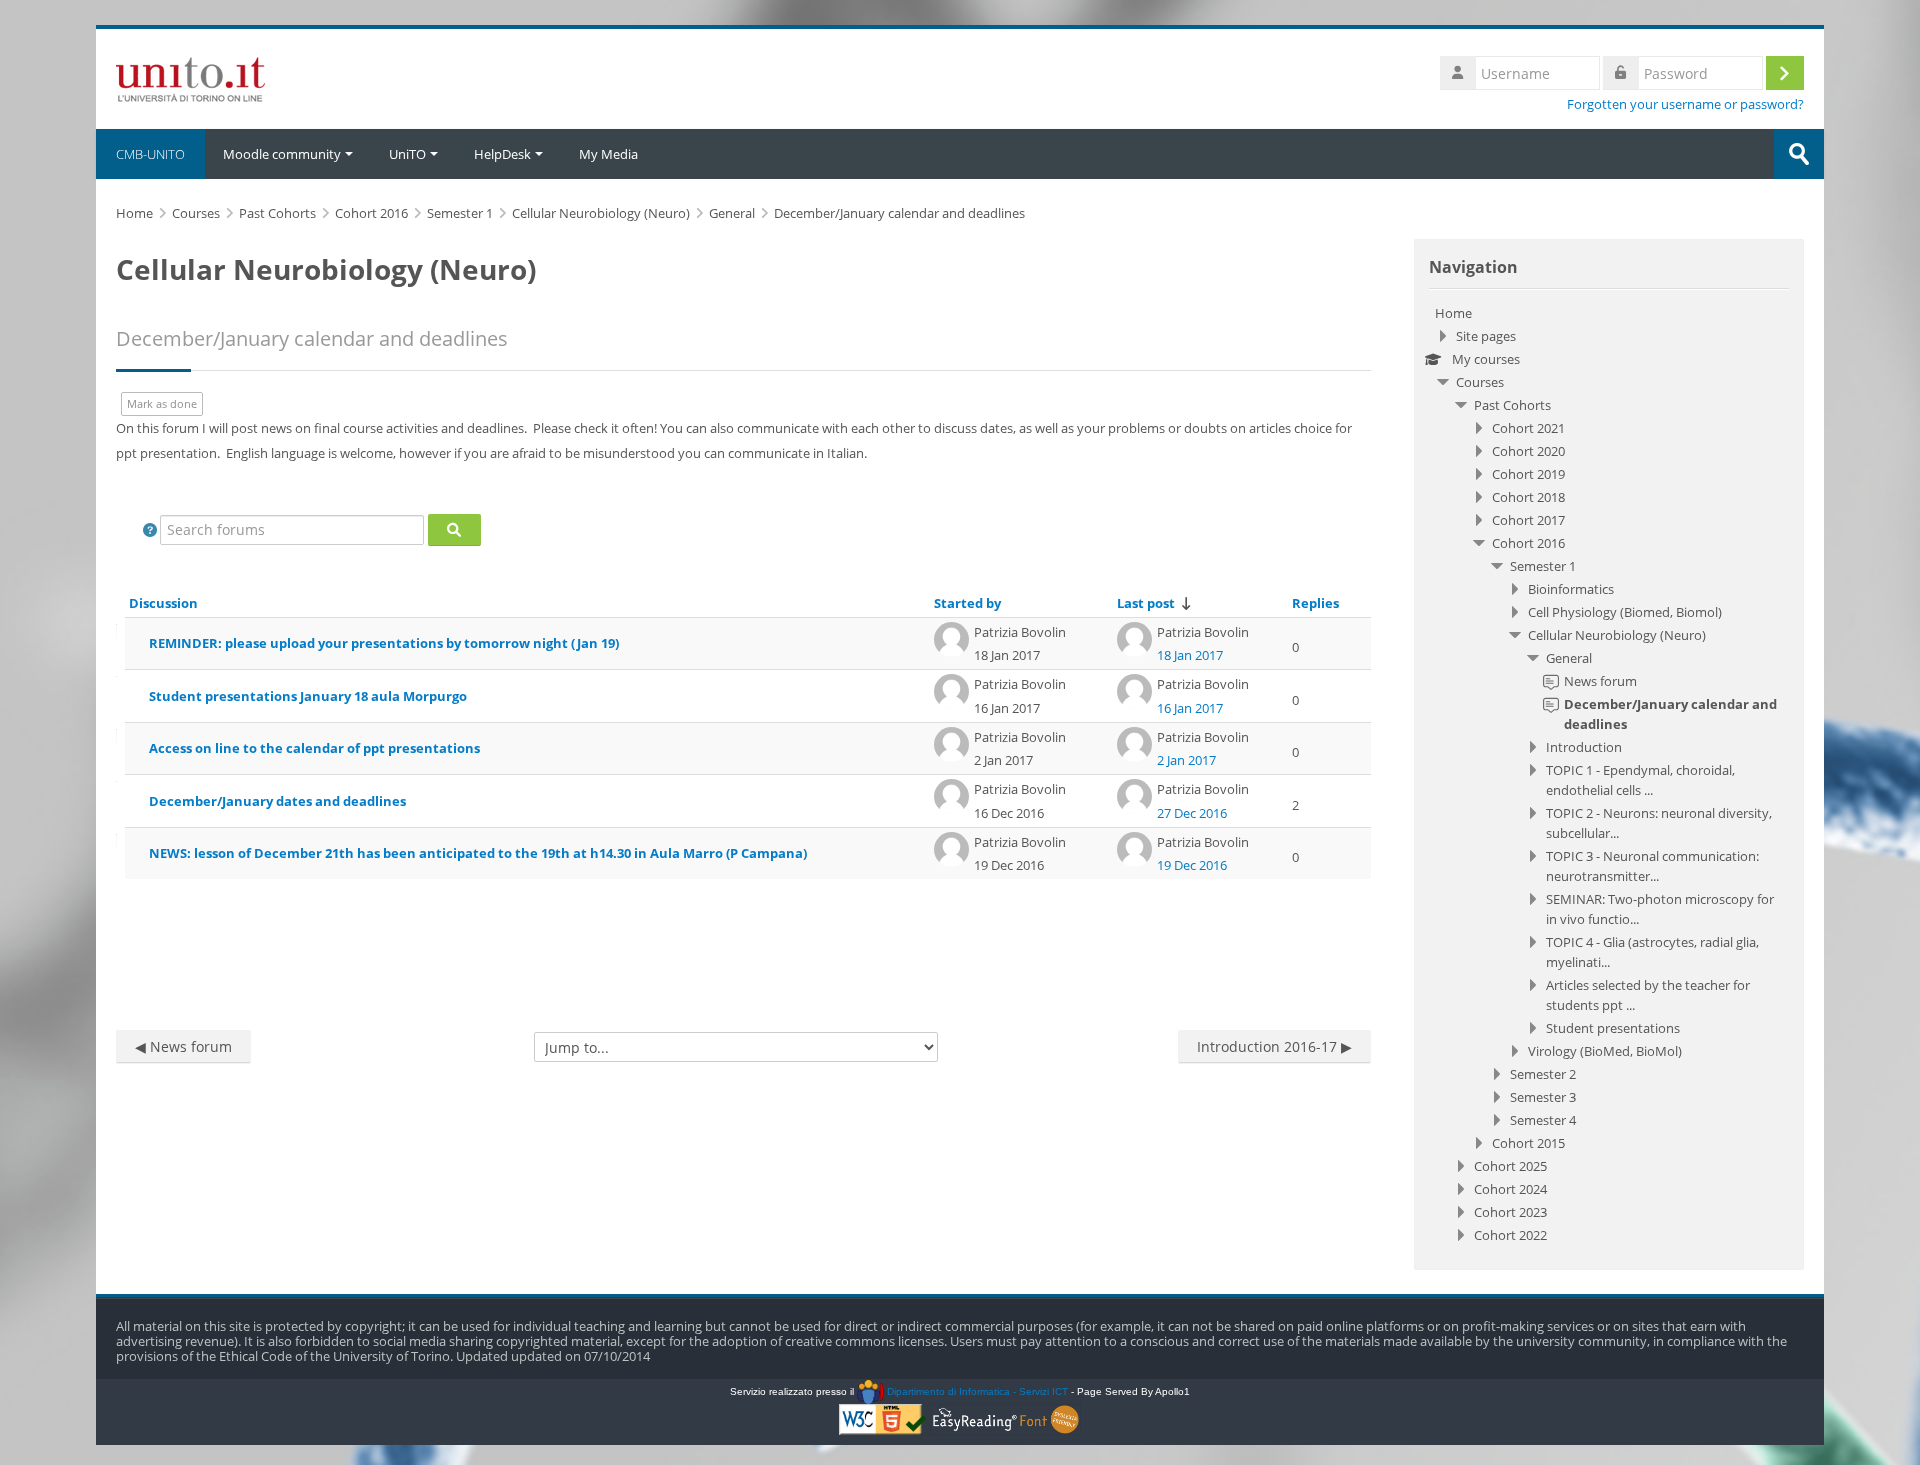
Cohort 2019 (1528, 474)
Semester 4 (1543, 1120)
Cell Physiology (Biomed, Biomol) (1625, 612)
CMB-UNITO (150, 154)
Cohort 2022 (1510, 1235)
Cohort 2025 (1510, 1166)
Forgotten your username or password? (1685, 104)
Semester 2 (1543, 1074)
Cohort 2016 (1528, 543)
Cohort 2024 (1510, 1189)
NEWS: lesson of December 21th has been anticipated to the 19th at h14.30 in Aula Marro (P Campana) (478, 853)
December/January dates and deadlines (277, 801)
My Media (608, 154)
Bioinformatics (1571, 589)
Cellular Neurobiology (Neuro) (1617, 635)
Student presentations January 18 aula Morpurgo (308, 696)
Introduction (1584, 747)
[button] (150, 530)
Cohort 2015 (1528, 1143)
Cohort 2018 (1528, 497)
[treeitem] (1609, 774)
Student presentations (1613, 1028)
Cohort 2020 (1528, 451)
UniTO (407, 154)
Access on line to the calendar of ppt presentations (314, 748)
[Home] (190, 77)
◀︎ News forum (183, 1046)
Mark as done (162, 403)
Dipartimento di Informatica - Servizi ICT (975, 1391)
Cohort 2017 (1528, 520)
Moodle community (282, 154)
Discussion (163, 603)
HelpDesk (502, 154)
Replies (1315, 603)
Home (1453, 313)
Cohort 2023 (1510, 1212)
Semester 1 (1543, 566)
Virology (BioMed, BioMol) (1605, 1051)
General (1569, 658)
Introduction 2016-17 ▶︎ (1274, 1046)
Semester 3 (1543, 1097)
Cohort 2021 (1528, 428)
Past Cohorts (1512, 405)
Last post (1146, 603)
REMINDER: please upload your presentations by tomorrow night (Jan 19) (384, 643)
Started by (967, 603)
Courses (1480, 382)
